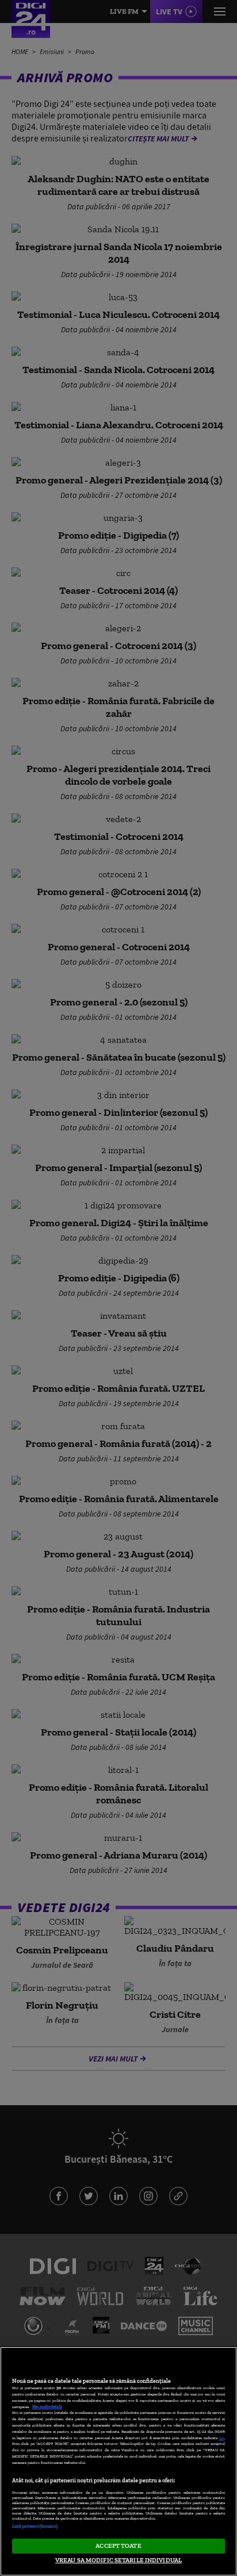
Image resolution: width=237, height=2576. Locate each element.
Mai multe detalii (47, 2407)
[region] (118, 2461)
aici (221, 2438)
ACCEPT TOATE (118, 2546)
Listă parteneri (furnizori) (35, 2526)
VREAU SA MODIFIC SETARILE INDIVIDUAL (118, 2560)
